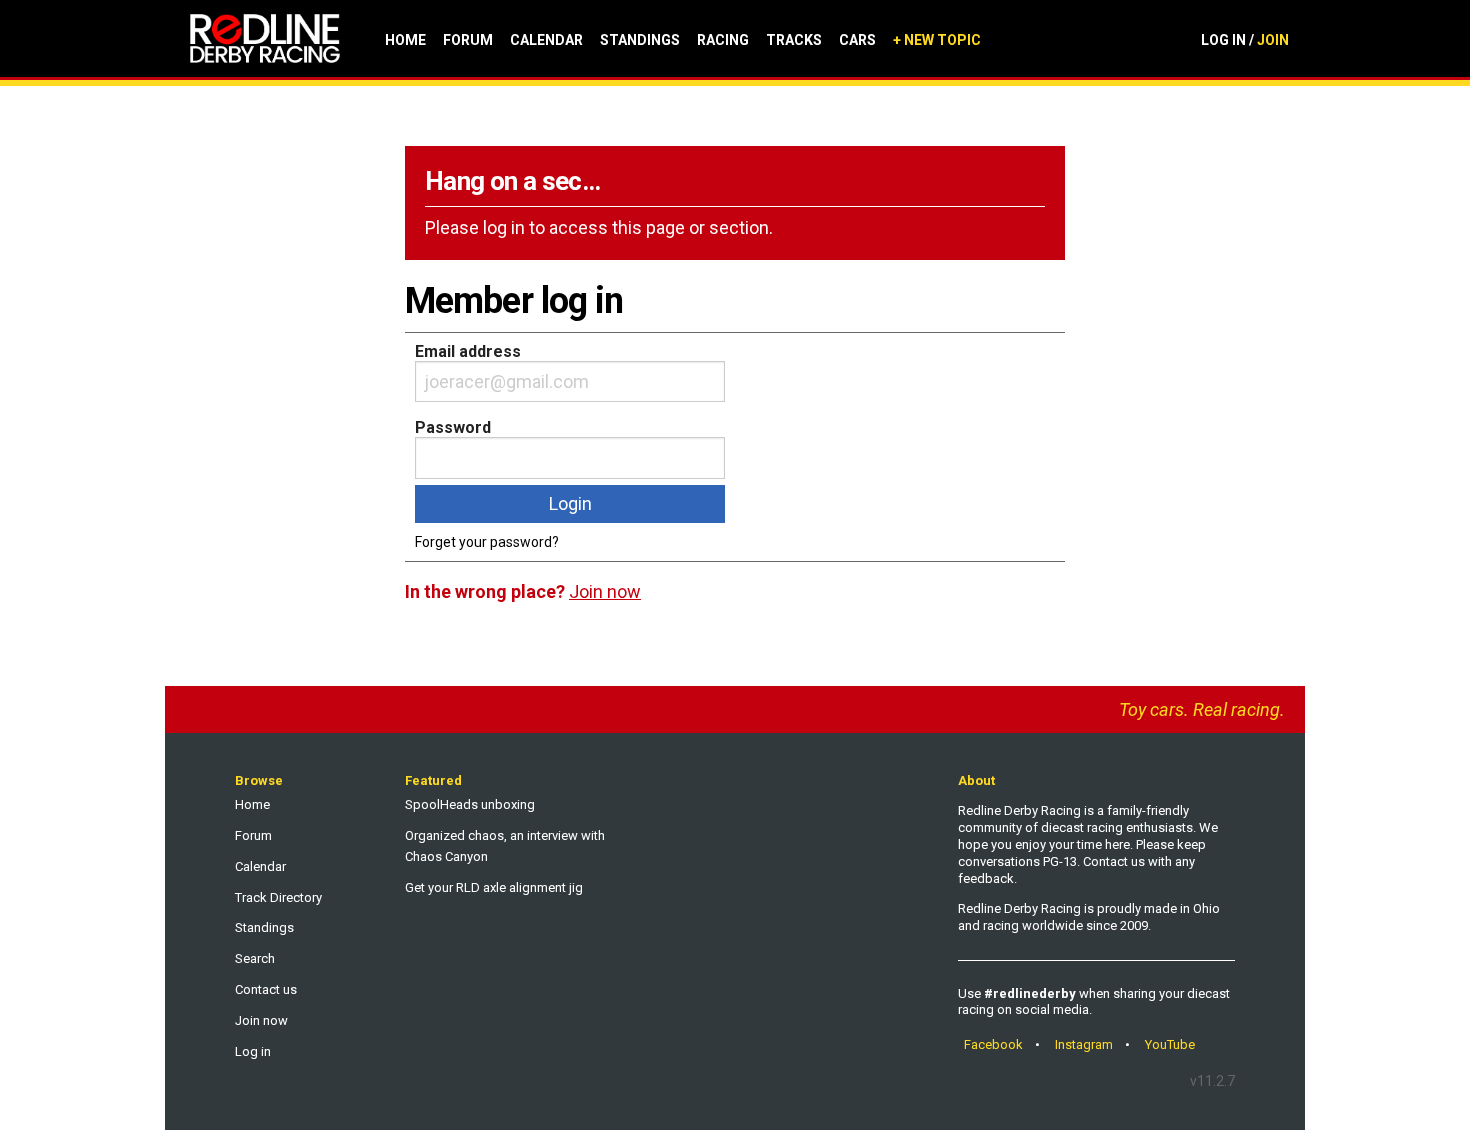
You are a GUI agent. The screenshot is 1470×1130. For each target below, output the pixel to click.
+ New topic (937, 40)
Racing (723, 40)
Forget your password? (487, 542)
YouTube (1170, 1044)
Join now (261, 1020)
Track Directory (278, 897)
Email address (468, 351)
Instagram (1084, 1044)
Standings (640, 40)
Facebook (993, 1044)
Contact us (266, 989)
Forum (468, 40)
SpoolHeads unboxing (470, 804)
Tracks (794, 40)
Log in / (1245, 40)
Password (453, 427)
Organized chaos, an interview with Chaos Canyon (505, 846)
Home (405, 40)
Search (255, 958)
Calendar (546, 40)
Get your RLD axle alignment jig (494, 887)
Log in (253, 1051)
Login (570, 503)
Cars (857, 40)
